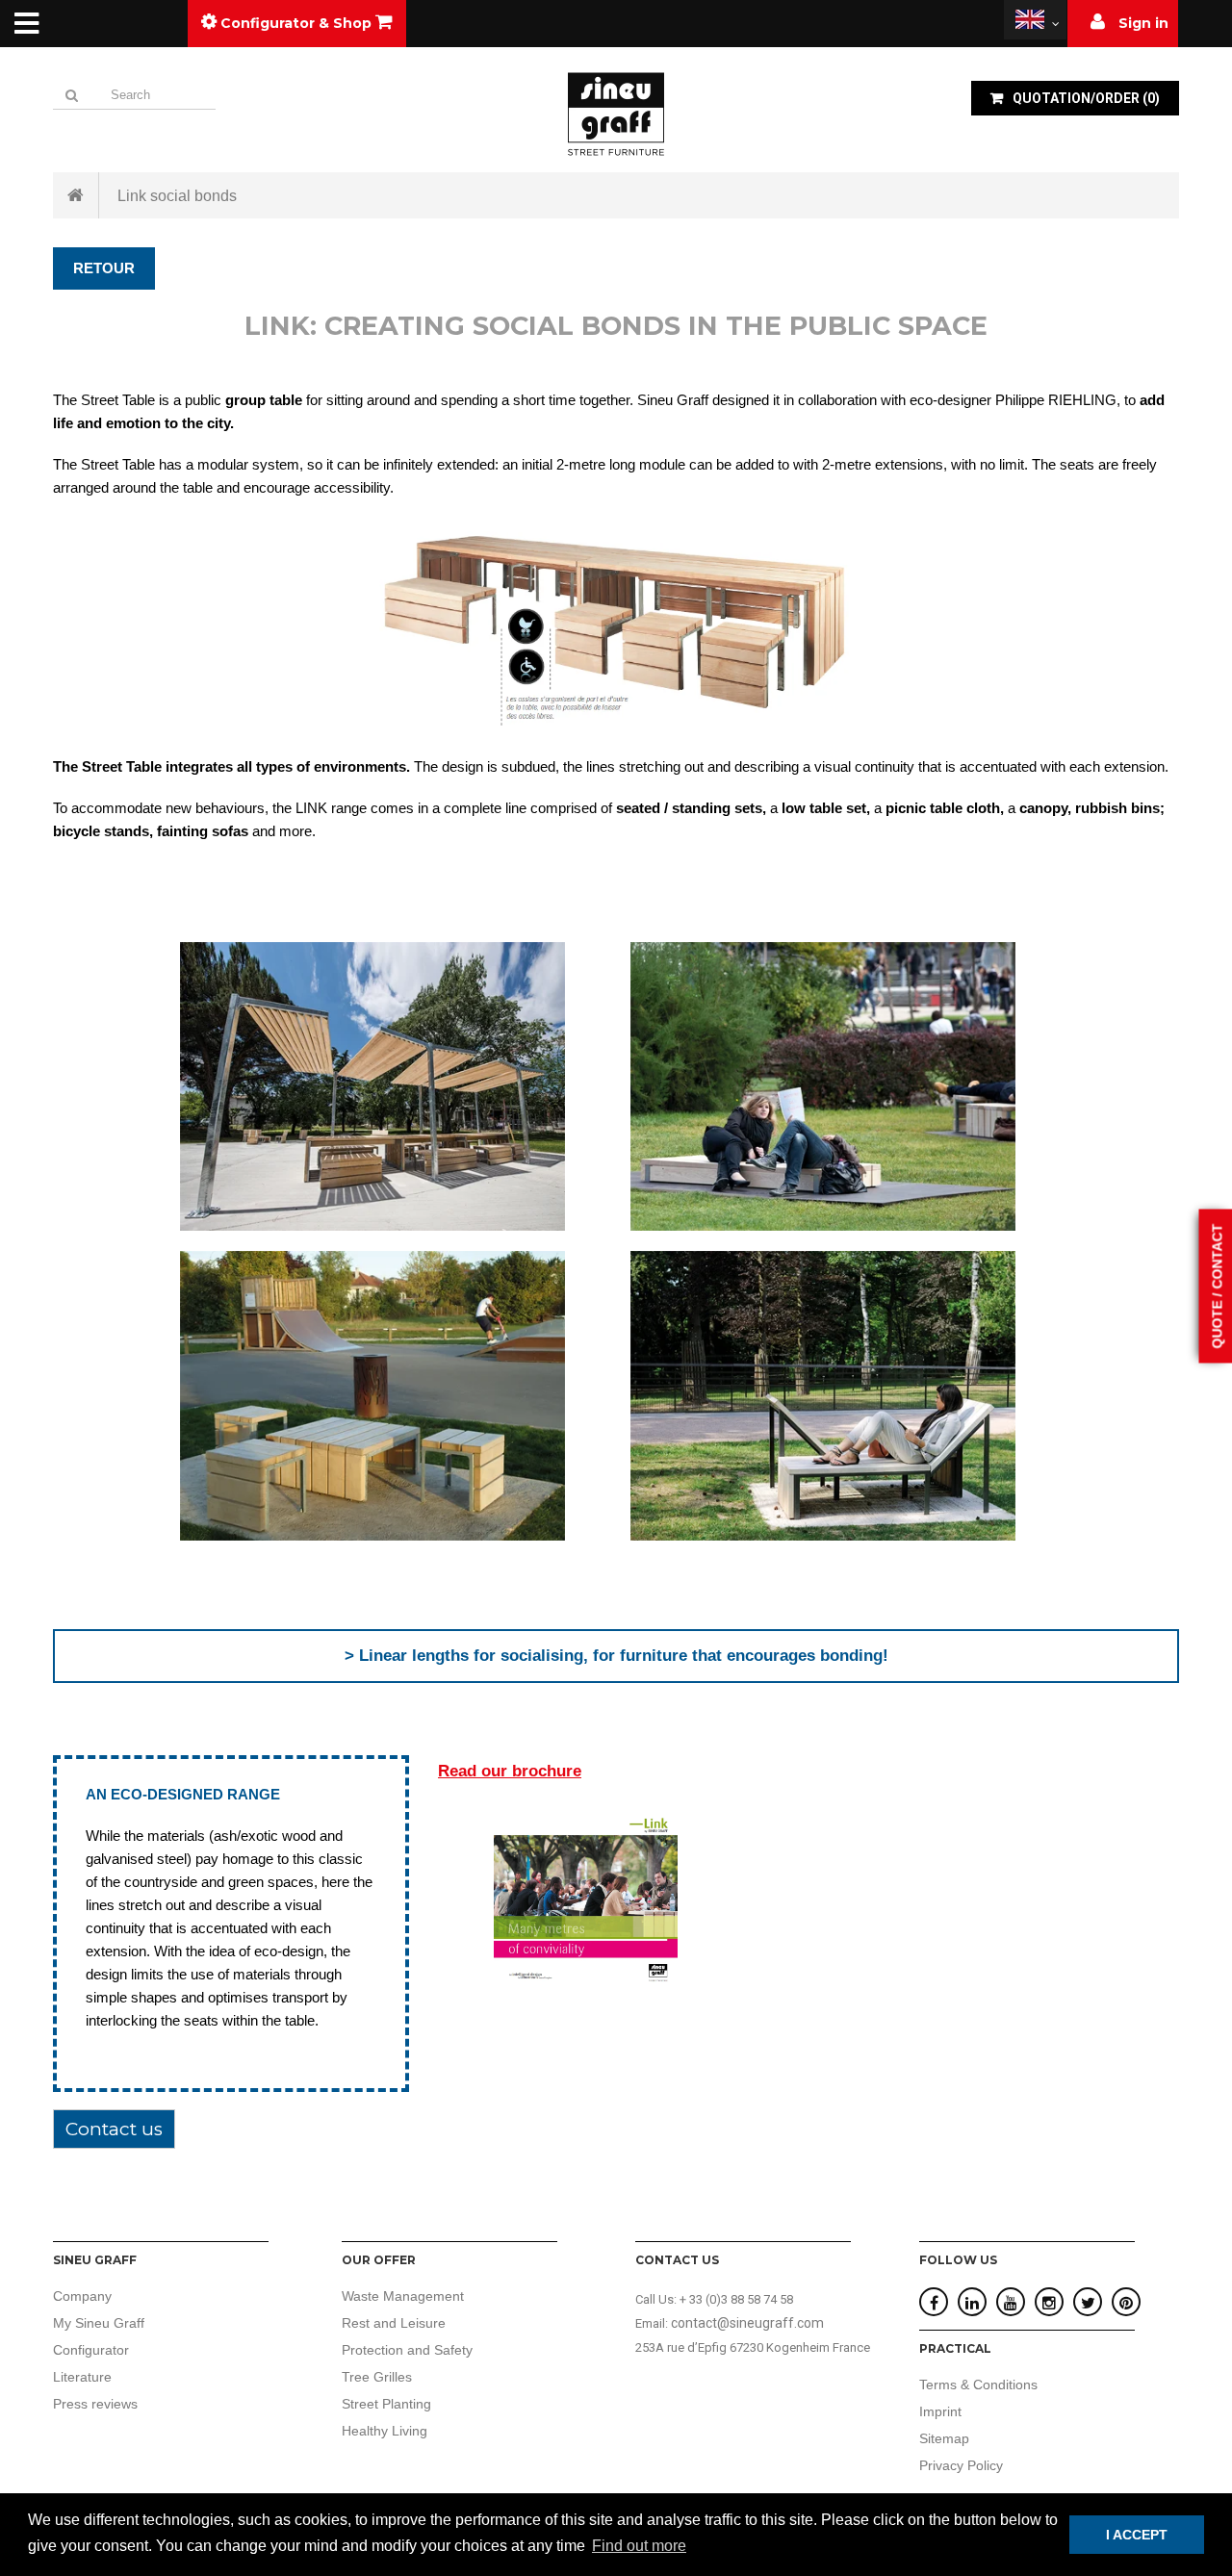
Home (76, 195)
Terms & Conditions (978, 2385)
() (1086, 98)
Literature (82, 2377)
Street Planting (386, 2404)
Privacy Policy (961, 2465)
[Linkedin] (972, 2303)
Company (82, 2296)
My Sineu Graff (99, 2323)
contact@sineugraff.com (747, 2323)
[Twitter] (1088, 2303)
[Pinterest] (1126, 2303)
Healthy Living (385, 2431)
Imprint (940, 2411)
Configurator (91, 2350)
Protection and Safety (407, 2350)
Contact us (114, 2129)
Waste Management (403, 2296)
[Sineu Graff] (616, 114)
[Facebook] (934, 2303)
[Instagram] (1049, 2303)
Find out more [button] (639, 2546)
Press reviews (95, 2404)
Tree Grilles (377, 2377)
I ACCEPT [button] (1137, 2535)
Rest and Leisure (394, 2323)
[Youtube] (1011, 2303)
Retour (104, 268)
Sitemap (944, 2438)
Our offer (379, 2260)
